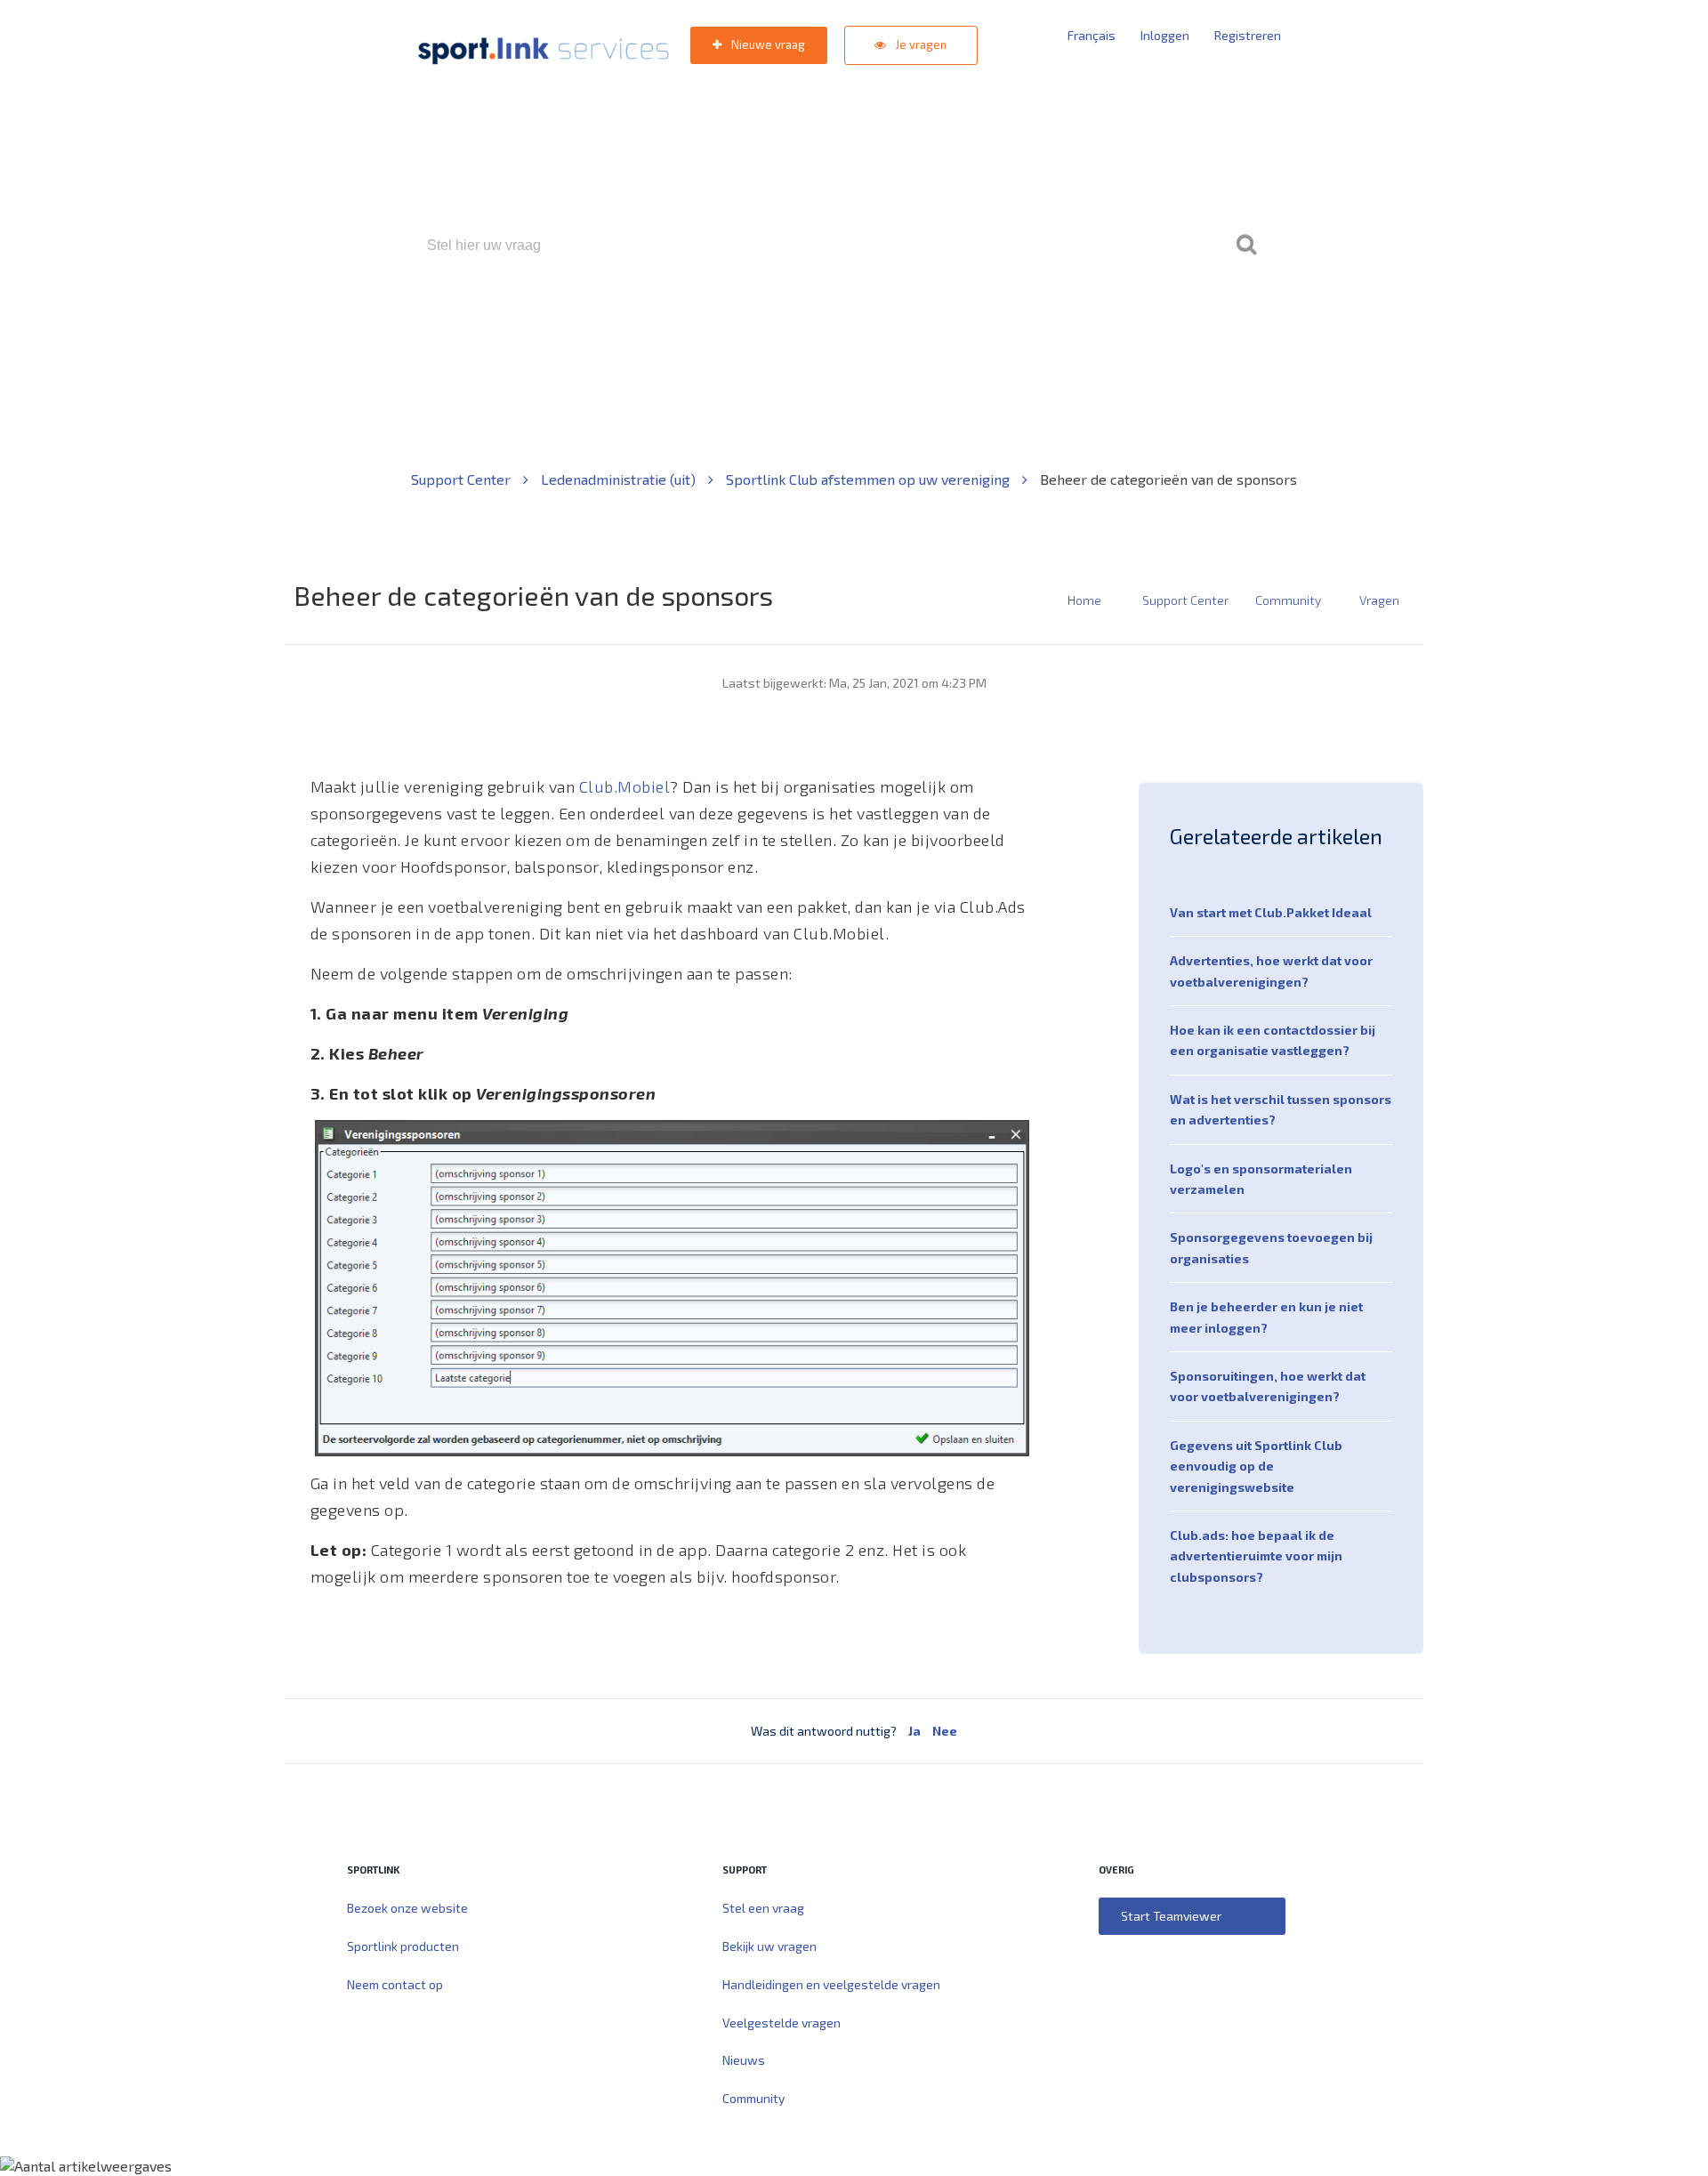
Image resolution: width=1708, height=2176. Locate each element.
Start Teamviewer (1171, 1916)
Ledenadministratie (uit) (620, 479)
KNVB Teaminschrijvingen (815, 322)
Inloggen (1165, 35)
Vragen (1379, 600)
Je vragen (920, 44)
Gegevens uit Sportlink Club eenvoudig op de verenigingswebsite (1256, 1466)
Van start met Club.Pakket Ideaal (1271, 912)
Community (1288, 600)
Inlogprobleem (953, 322)
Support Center (463, 479)
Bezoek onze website (407, 1908)
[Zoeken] (1246, 246)
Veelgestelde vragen (781, 2023)
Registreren (1248, 35)
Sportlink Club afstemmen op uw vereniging (870, 479)
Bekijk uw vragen (769, 1946)
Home (1084, 600)
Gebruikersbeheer (1067, 322)
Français (1092, 35)
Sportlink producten (403, 1946)
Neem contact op (395, 1984)
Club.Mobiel (625, 786)
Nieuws (744, 2060)
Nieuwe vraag (767, 44)
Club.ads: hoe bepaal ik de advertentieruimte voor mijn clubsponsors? (1256, 1556)
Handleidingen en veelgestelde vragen (831, 1984)
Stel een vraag (763, 1908)
